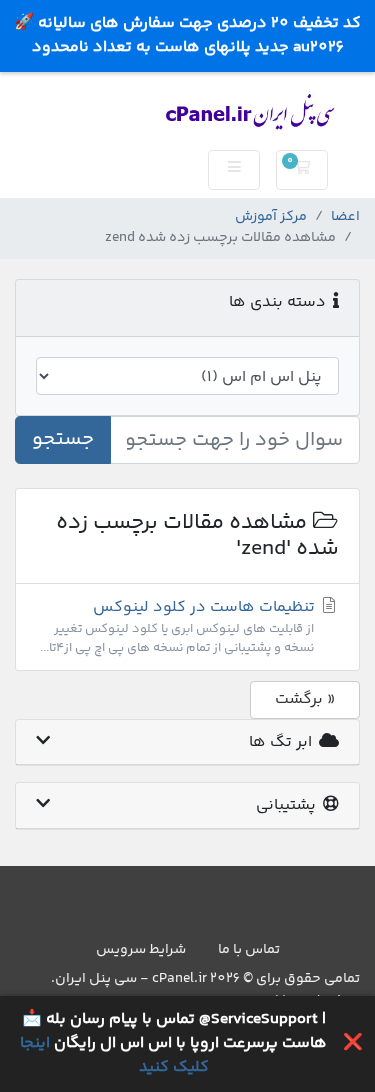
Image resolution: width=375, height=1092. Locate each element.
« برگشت (305, 699)
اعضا (345, 217)
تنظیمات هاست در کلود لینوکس (179, 626)
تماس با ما (249, 950)
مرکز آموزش (271, 217)
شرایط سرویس (141, 950)
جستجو (63, 439)
